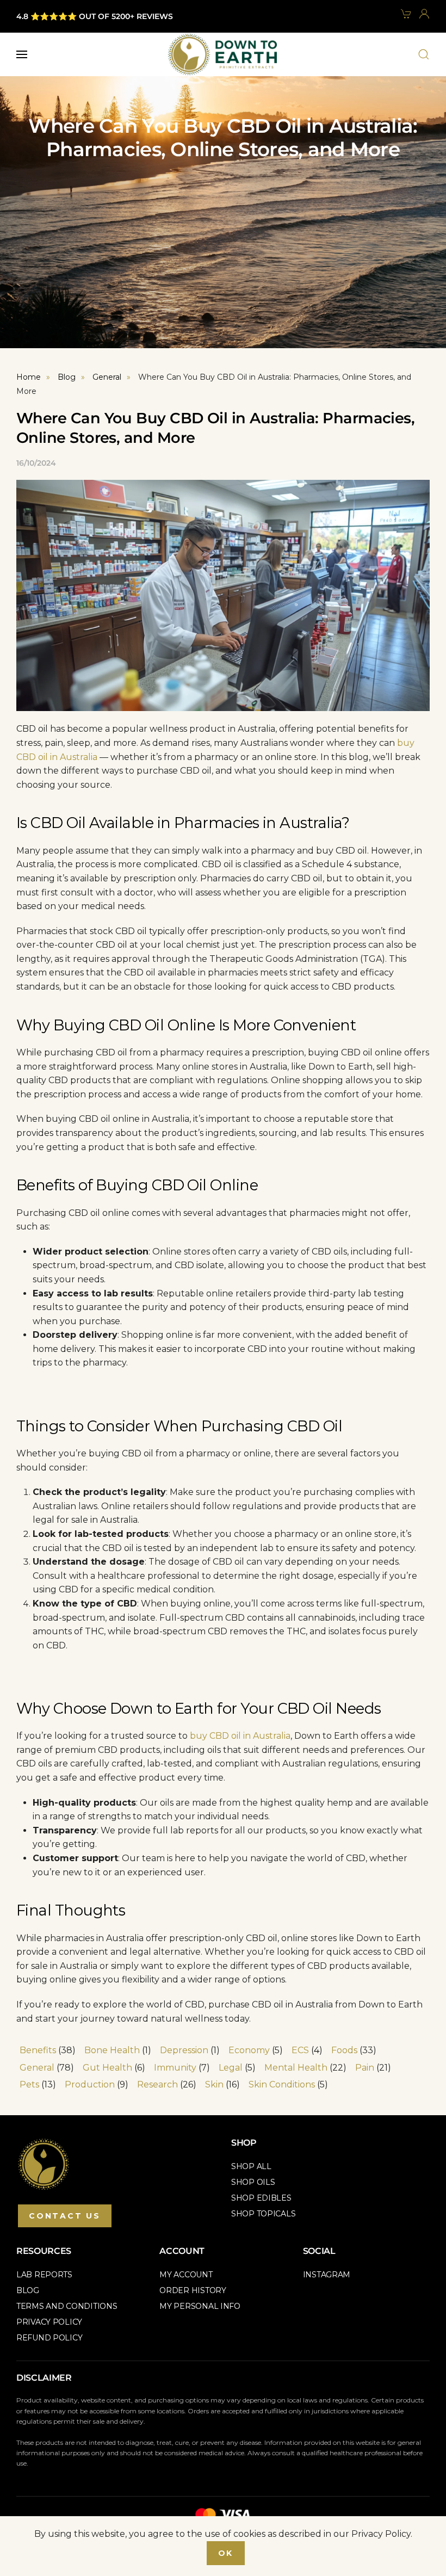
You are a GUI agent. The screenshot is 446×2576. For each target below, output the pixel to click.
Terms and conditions (67, 2306)
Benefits (38, 2050)
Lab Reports (44, 2275)
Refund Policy (49, 2338)
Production (90, 2084)
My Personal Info (200, 2306)
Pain (365, 2068)
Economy (249, 2050)
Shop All (251, 2166)
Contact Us (65, 2216)
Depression (184, 2050)
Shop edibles (261, 2198)
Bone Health (112, 2050)
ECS (300, 2050)
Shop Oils (253, 2182)
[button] (22, 54)
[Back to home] (222, 54)
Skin (214, 2084)
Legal (231, 2068)
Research (157, 2084)
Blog (28, 2290)
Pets (29, 2084)
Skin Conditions (282, 2084)
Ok (226, 2553)
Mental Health (296, 2068)
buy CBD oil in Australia (240, 1736)
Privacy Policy (49, 2322)
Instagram (327, 2275)
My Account (186, 2275)
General (37, 2068)
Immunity (175, 2068)
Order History (193, 2290)
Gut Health (107, 2068)
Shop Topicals (263, 2214)
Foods (344, 2050)
